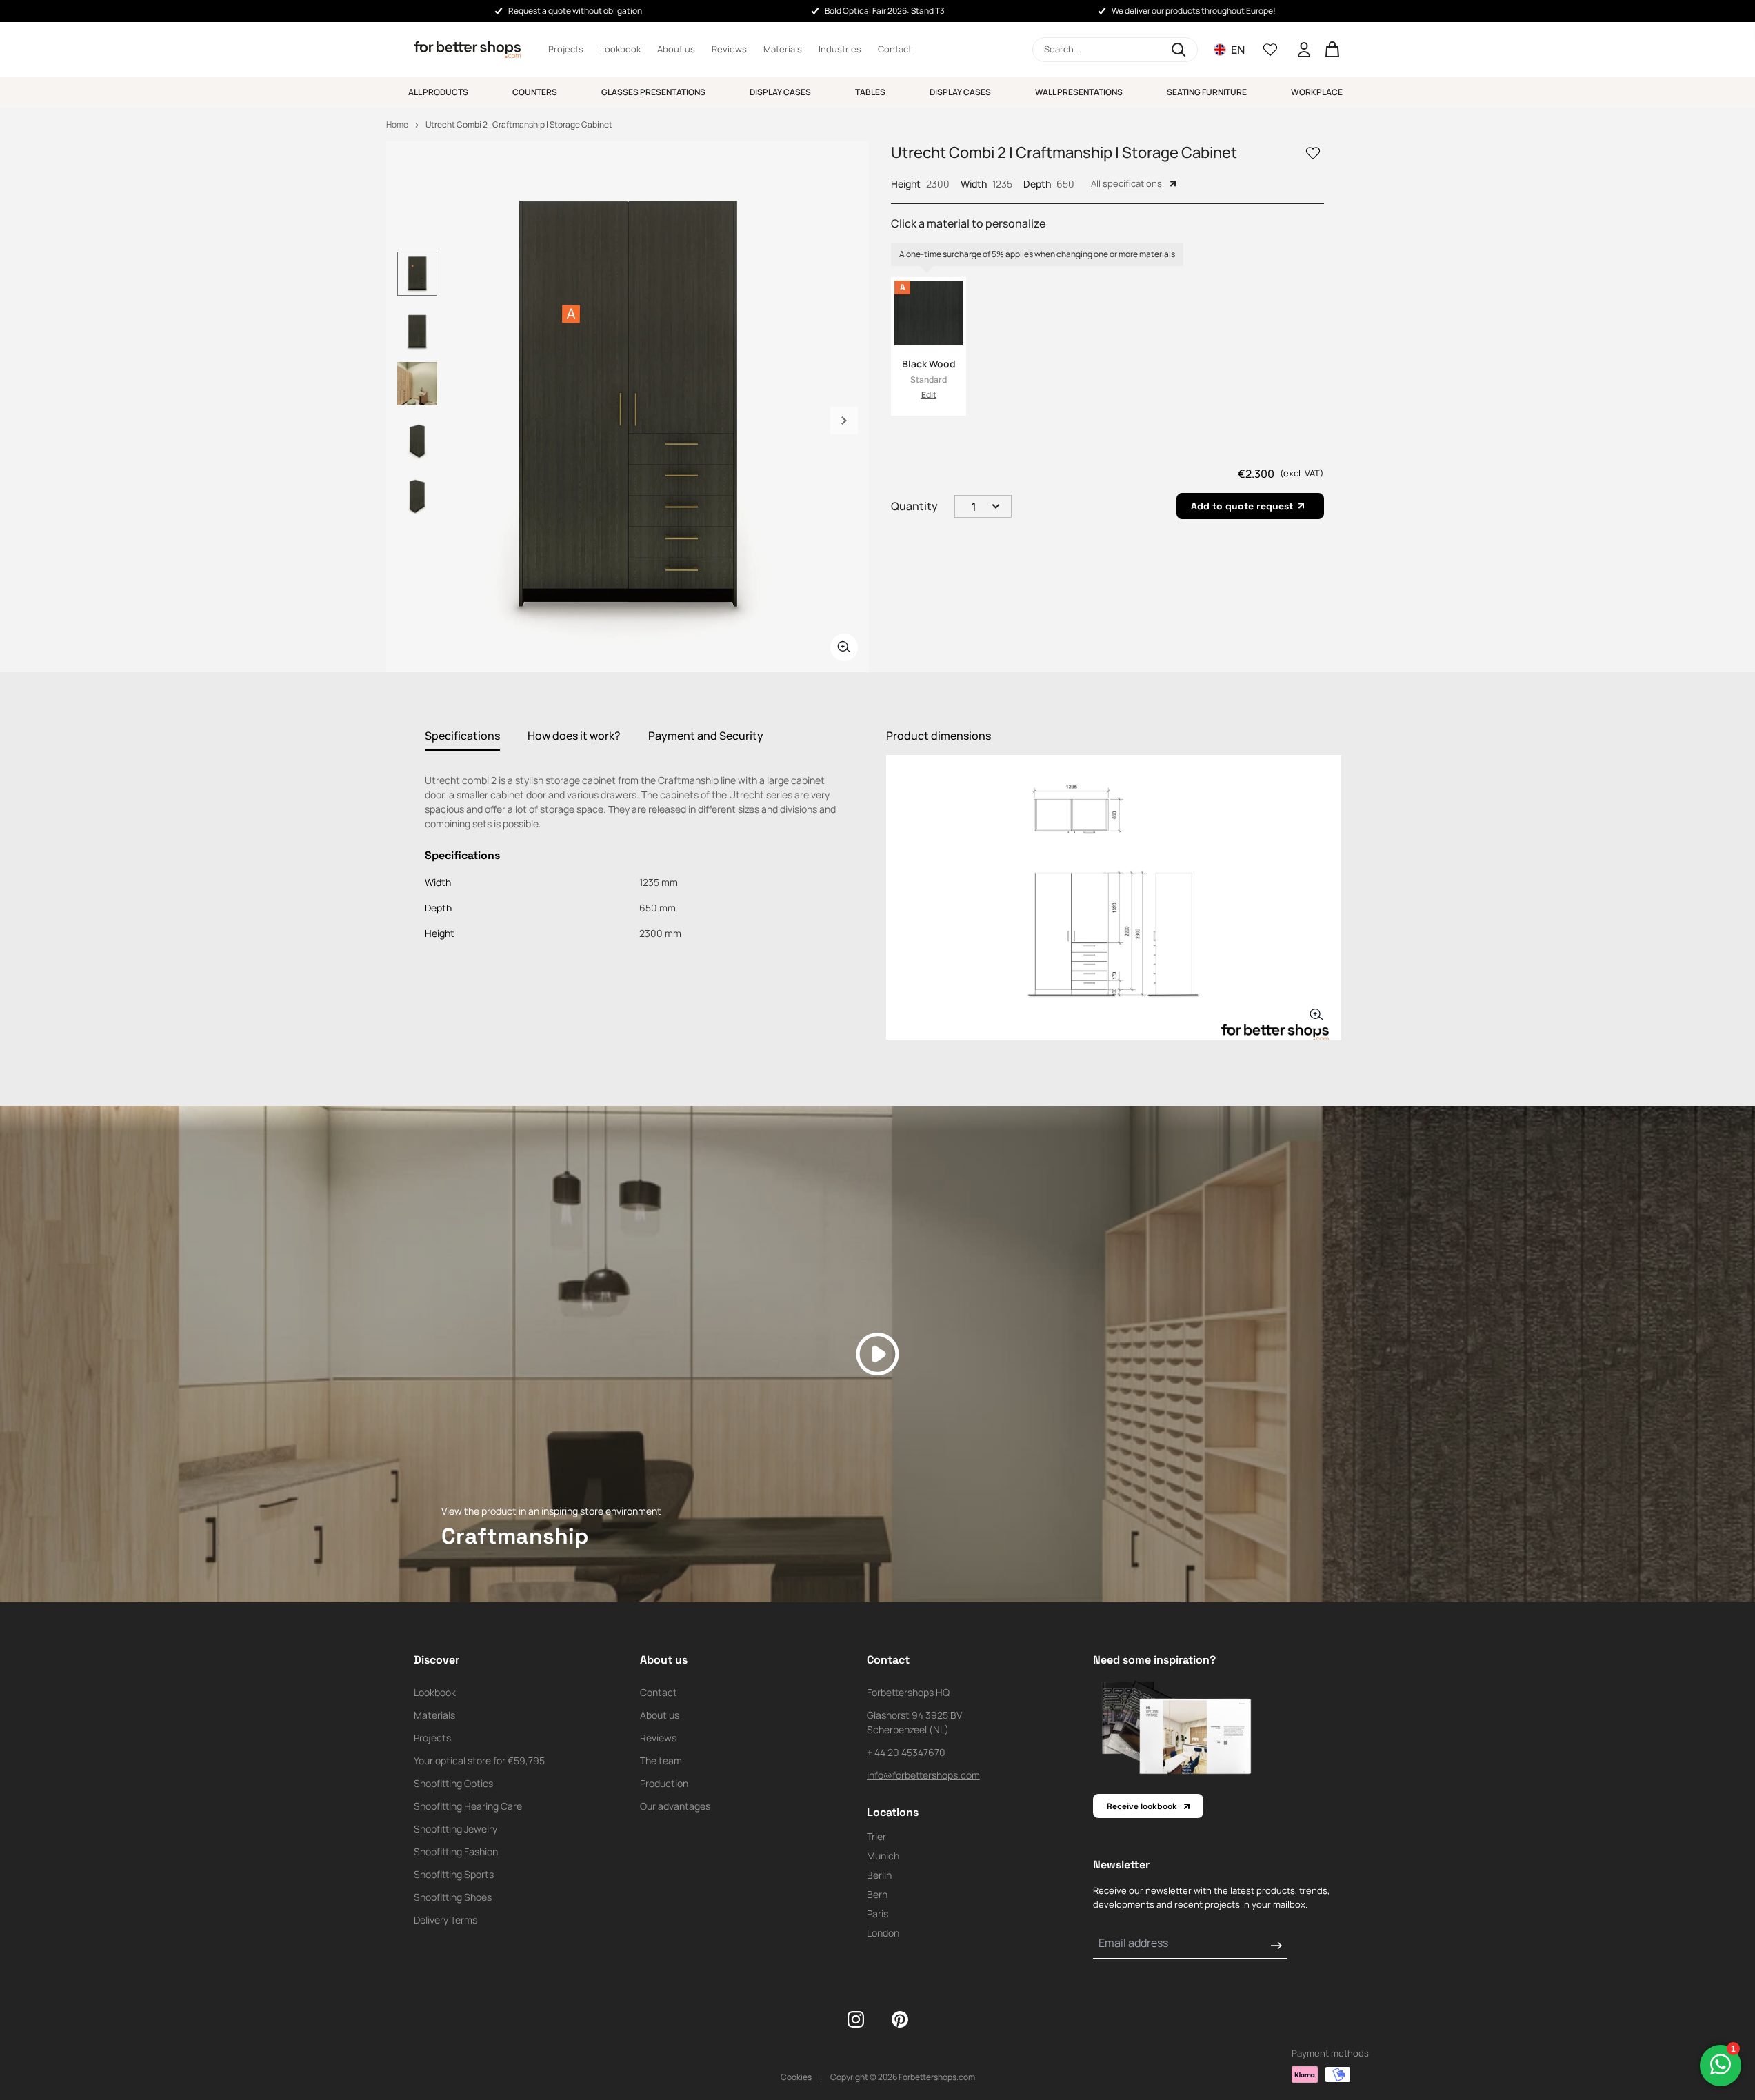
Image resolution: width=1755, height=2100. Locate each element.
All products (438, 92)
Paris (877, 1914)
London (883, 1933)
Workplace (1317, 92)
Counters (535, 92)
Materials (783, 49)
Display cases (780, 92)
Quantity (914, 506)
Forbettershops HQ (908, 1692)
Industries (840, 49)
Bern (877, 1894)
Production (664, 1783)
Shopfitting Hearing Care (468, 1806)
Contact (895, 49)
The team (661, 1760)
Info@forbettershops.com (923, 1775)
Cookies (796, 2077)
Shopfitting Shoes (453, 1897)
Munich (883, 1856)
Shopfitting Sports (454, 1874)
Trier (876, 1836)
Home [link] (397, 124)
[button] (1115, 50)
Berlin (879, 1875)
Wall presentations (1079, 92)
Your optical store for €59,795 (479, 1760)
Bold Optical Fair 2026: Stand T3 (885, 11)
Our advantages (675, 1806)
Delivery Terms (445, 1920)
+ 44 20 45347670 (906, 1752)
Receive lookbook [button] (1142, 1806)
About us (676, 49)
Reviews (729, 49)
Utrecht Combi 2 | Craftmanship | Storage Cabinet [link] (519, 124)
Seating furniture (1207, 92)
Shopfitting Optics (453, 1783)
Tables (870, 92)
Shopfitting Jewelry (455, 1829)
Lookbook (620, 49)
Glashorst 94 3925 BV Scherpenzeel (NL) (914, 1722)
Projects (566, 49)
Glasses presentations (653, 92)
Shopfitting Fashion (456, 1851)
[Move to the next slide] (844, 421)
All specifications (1126, 183)
